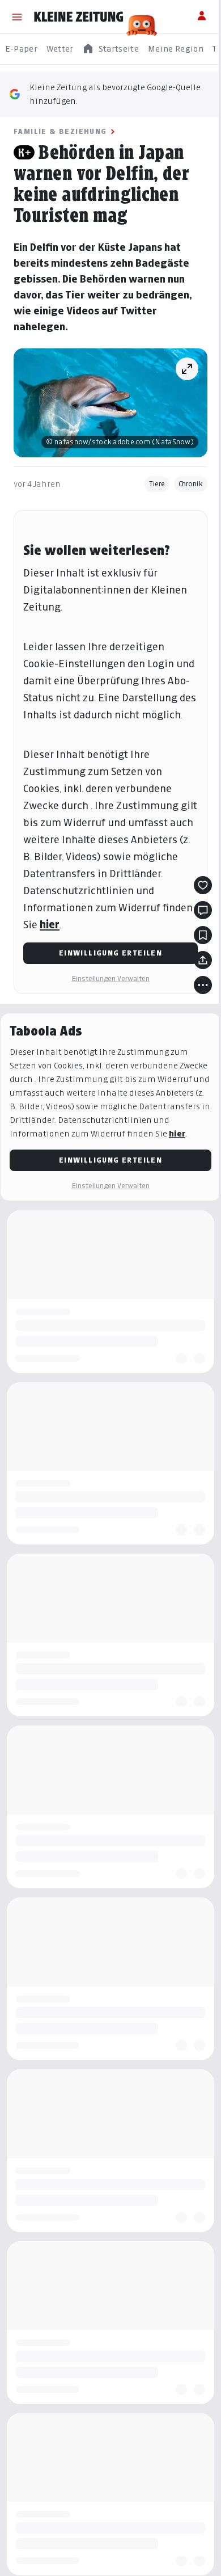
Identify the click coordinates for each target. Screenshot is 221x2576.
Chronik (191, 484)
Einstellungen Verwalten (110, 978)
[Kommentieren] (203, 910)
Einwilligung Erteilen (110, 953)
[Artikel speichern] (203, 935)
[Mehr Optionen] (203, 985)
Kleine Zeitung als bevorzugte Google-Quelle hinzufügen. (115, 94)
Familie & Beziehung (60, 131)
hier (50, 925)
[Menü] (17, 17)
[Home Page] (79, 17)
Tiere (157, 484)
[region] (110, 49)
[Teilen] (203, 960)
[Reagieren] (203, 885)
